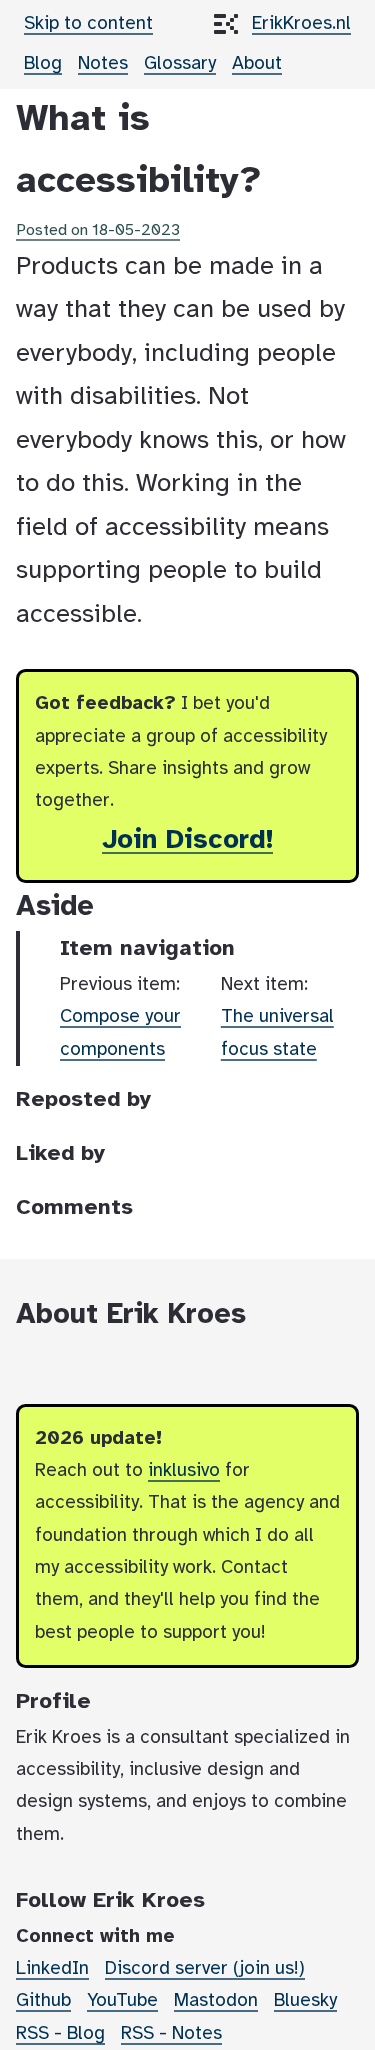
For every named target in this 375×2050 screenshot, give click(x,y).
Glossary (180, 64)
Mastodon (216, 2001)
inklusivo (184, 1471)
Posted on (98, 230)
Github (43, 2001)
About (257, 64)
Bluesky (305, 2001)
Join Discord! (187, 840)
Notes (103, 64)
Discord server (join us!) (205, 1969)
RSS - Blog (60, 2034)
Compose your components (120, 1033)
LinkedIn (52, 1969)
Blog (43, 64)
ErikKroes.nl (301, 24)
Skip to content (88, 24)
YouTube (122, 2001)
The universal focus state (277, 1033)
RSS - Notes (171, 2034)
